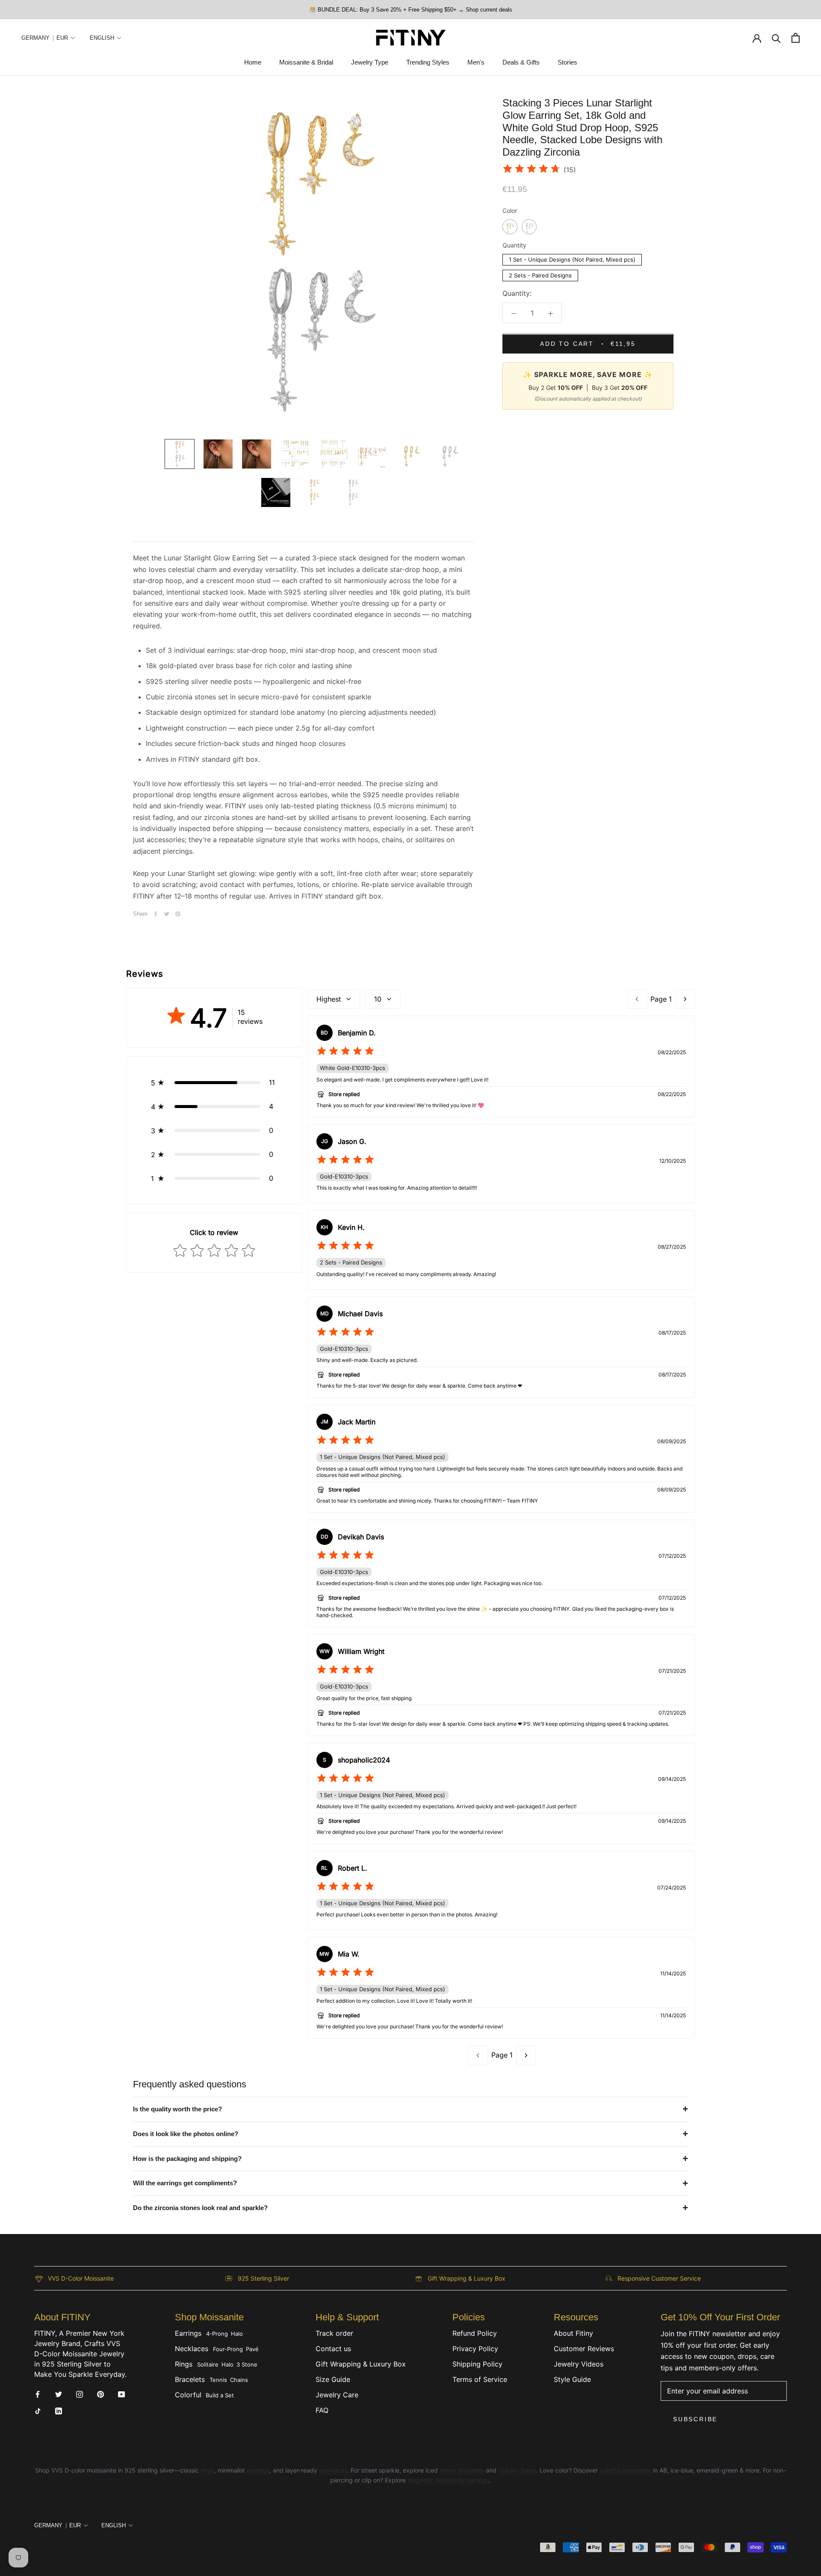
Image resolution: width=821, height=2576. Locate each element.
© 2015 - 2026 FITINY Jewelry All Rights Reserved (97, 2549)
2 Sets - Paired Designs (540, 275)
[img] (532, 170)
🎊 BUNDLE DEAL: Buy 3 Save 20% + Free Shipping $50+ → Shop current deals (411, 10)
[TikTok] (38, 2410)
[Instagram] (80, 2393)
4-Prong (217, 2334)
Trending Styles (428, 63)
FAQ (322, 2410)
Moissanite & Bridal (306, 63)
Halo (237, 2334)
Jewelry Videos (579, 2364)
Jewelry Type (370, 63)
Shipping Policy (477, 2364)
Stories (567, 63)
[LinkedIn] (59, 2410)
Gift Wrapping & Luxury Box (361, 2364)
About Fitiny (573, 2333)
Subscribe (695, 2419)
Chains (239, 2380)
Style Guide (572, 2379)
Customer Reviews (584, 2349)
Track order (334, 2333)
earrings (258, 2470)
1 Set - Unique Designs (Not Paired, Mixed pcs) (572, 259)
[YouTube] (121, 2393)
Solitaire (208, 2364)
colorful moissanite (625, 2470)
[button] (214, 1082)
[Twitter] (167, 914)
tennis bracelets (462, 2470)
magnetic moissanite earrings (448, 2480)
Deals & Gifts (521, 63)
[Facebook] (156, 914)
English (102, 38)
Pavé (252, 2349)
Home (253, 63)
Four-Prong (228, 2349)
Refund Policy (475, 2333)
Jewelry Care (337, 2395)
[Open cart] (796, 38)
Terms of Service (480, 2379)
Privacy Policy (475, 2349)
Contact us (333, 2349)
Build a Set (220, 2395)
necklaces (333, 2470)
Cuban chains (517, 2470)
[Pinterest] (178, 914)
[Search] (776, 38)
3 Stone (247, 2364)
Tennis (218, 2380)
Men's (476, 63)
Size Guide (333, 2379)
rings (207, 2470)
